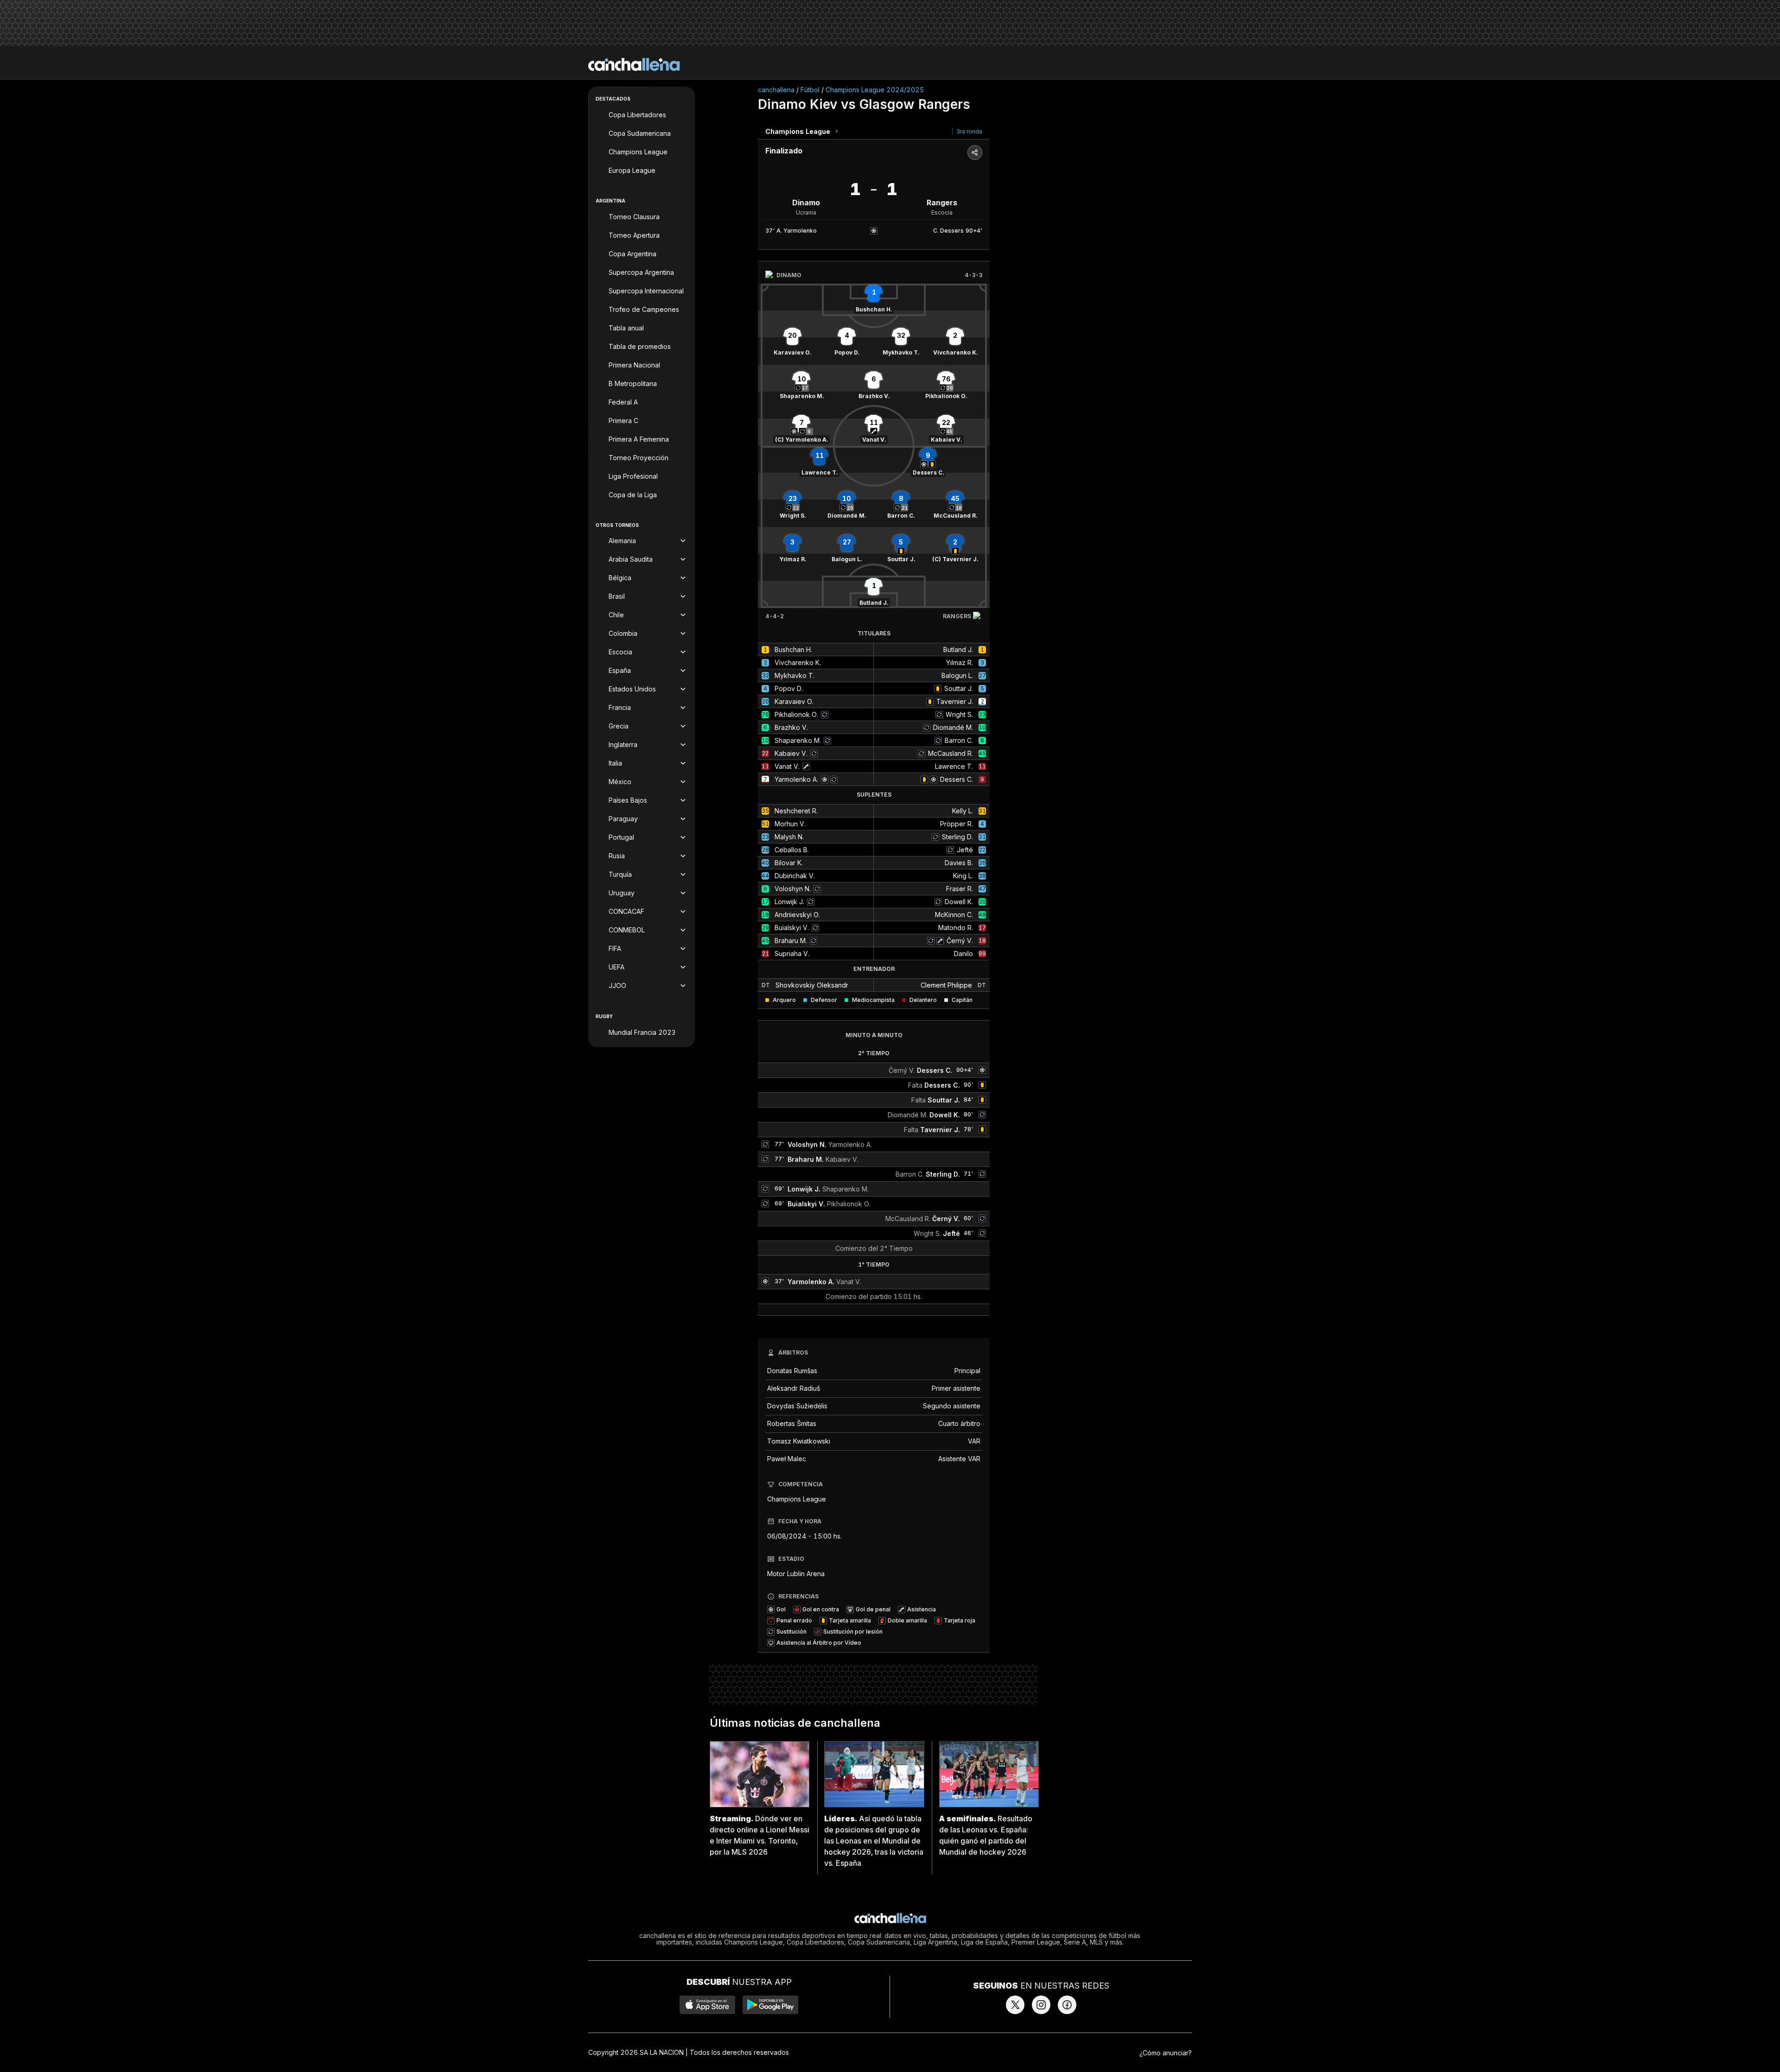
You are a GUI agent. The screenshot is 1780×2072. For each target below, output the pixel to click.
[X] (1015, 2005)
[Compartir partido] (975, 152)
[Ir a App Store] (707, 2005)
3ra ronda (969, 131)
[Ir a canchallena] (634, 64)
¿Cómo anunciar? (1166, 2053)
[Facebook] (1067, 2005)
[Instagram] (1041, 2005)
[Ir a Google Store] (770, 2005)
